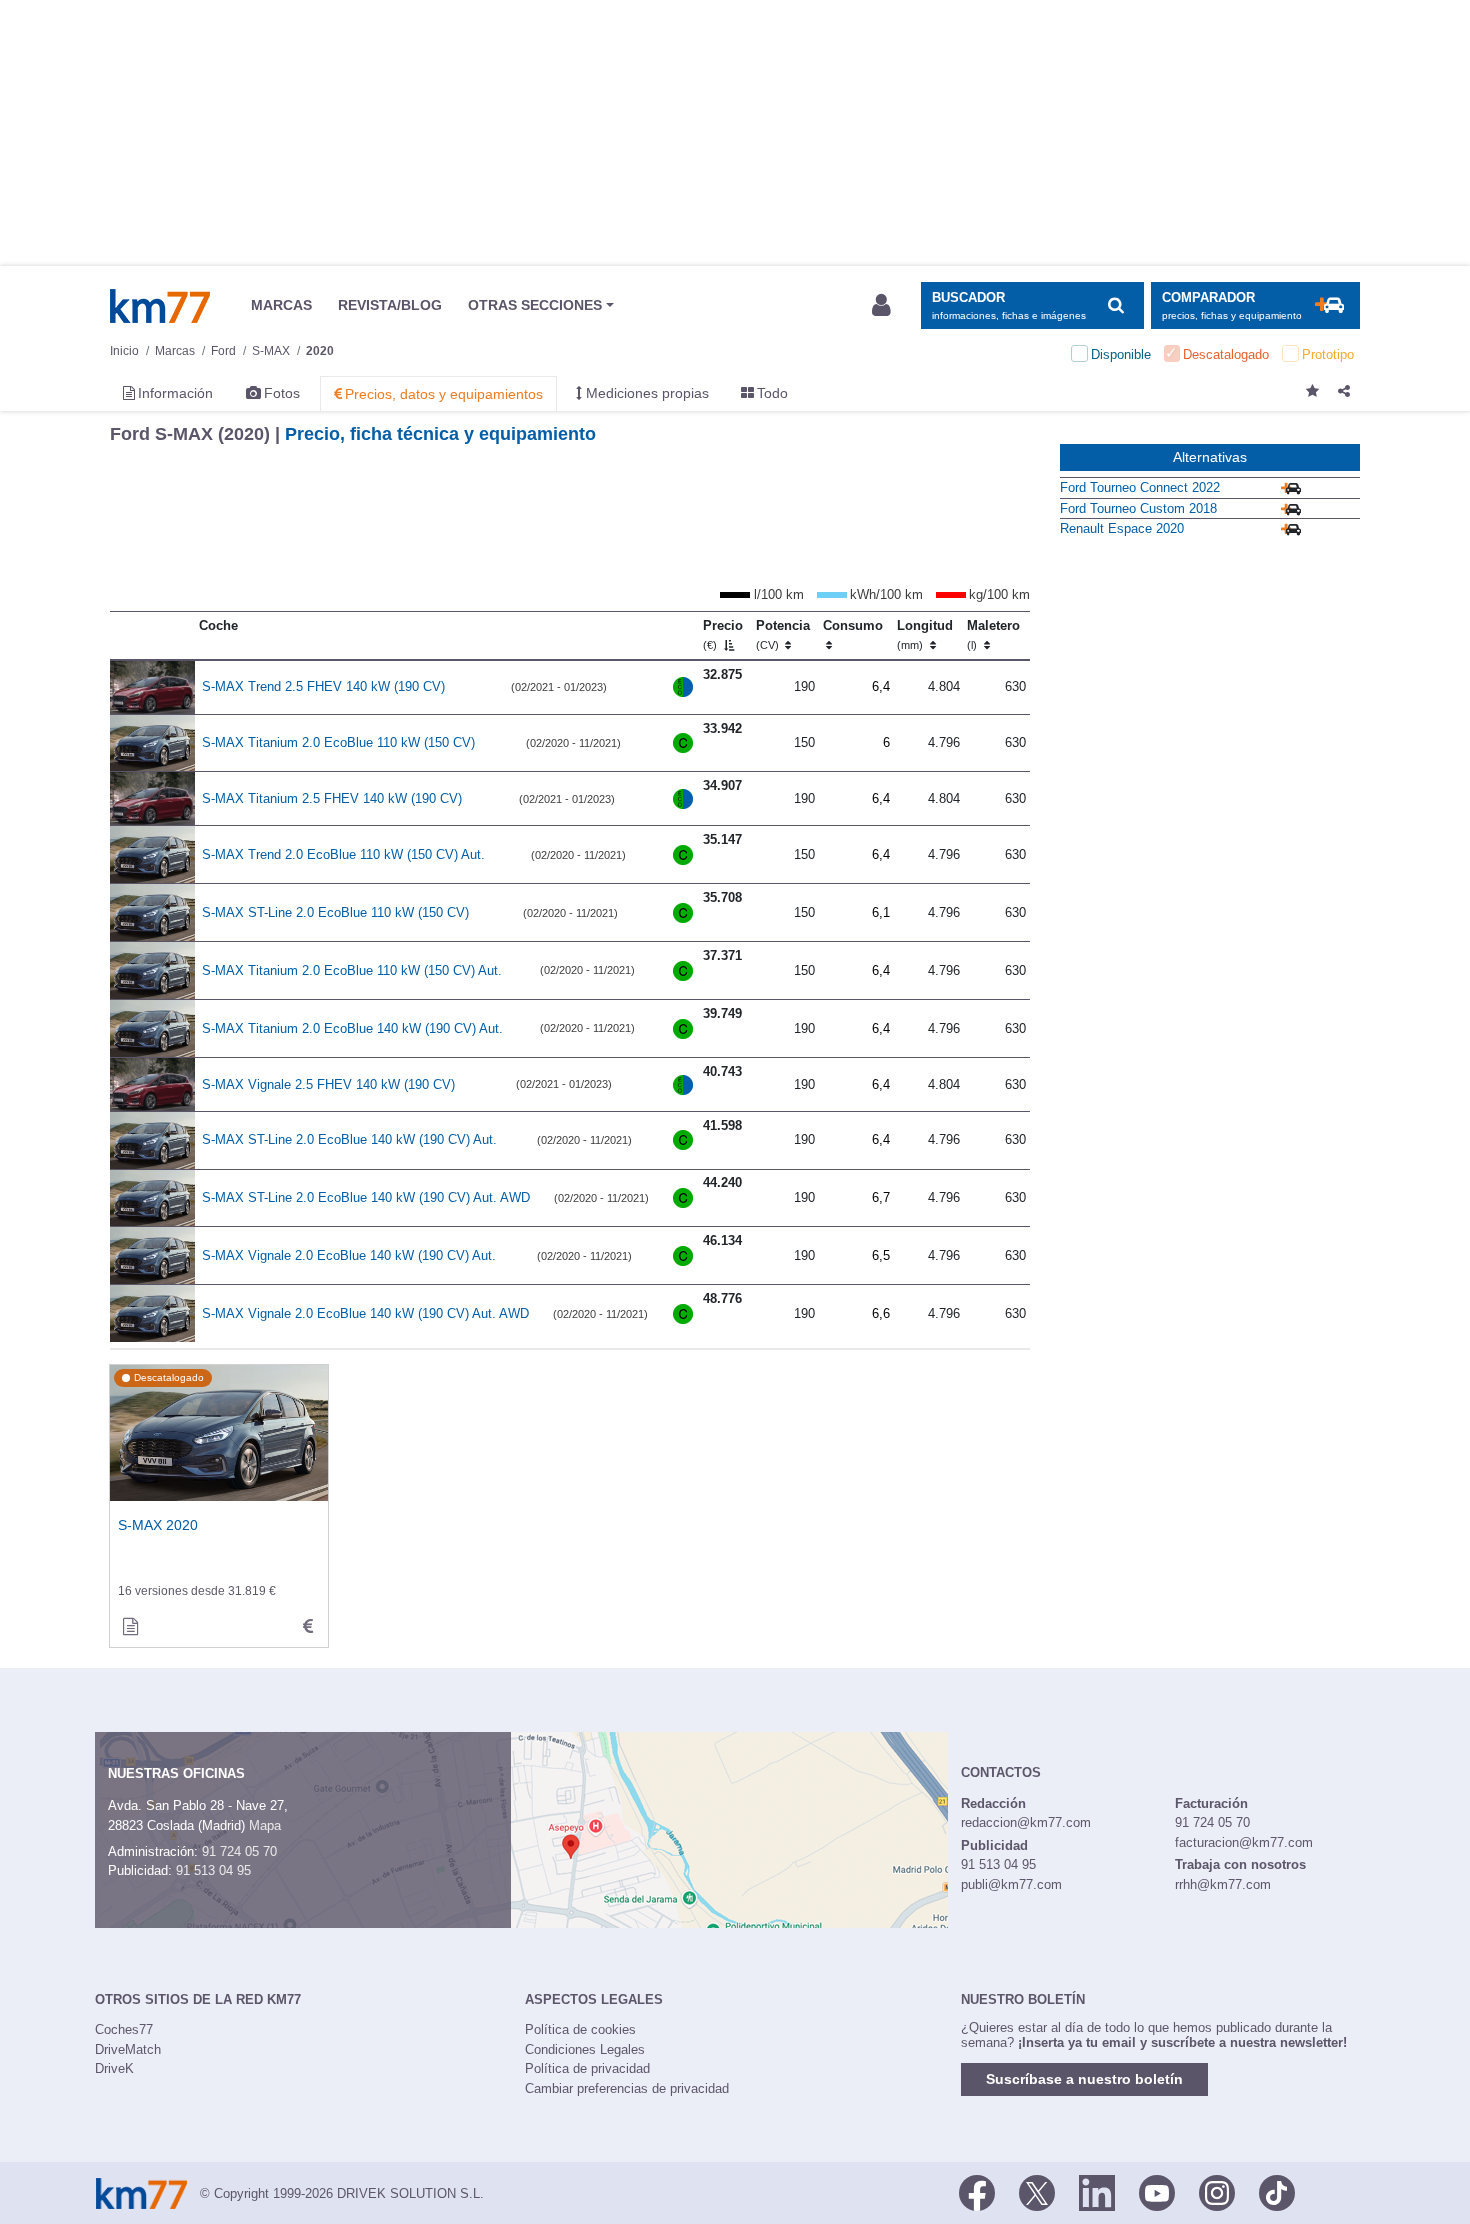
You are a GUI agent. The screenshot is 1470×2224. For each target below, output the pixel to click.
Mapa (265, 1825)
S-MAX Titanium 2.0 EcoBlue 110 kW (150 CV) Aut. (352, 970)
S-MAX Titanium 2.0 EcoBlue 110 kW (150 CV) (338, 742)
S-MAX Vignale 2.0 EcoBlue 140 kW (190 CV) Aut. (349, 1255)
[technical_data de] (308, 1627)
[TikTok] (1277, 2192)
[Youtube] (1157, 2192)
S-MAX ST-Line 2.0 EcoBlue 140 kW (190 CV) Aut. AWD (366, 1197)
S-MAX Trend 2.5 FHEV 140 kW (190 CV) (323, 686)
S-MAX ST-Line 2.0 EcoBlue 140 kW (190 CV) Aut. (349, 1139)
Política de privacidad (587, 2068)
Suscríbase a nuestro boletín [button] (1084, 2079)
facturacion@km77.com (1244, 1842)
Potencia (783, 635)
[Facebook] (977, 2192)
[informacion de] (130, 1627)
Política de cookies (580, 2029)
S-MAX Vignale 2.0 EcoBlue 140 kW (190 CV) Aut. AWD (365, 1313)
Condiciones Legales (585, 2049)
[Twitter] (1037, 2192)
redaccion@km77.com (1026, 1822)
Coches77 (124, 2029)
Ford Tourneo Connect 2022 (1140, 487)
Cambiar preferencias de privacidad (627, 2088)
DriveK (114, 2068)
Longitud (925, 635)
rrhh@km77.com (1223, 1884)
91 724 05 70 (239, 1851)
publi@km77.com (1011, 1884)
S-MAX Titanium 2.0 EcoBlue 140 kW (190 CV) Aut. (352, 1028)
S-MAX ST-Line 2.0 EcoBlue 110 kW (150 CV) (335, 912)
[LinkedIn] (1097, 2192)
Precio (723, 635)
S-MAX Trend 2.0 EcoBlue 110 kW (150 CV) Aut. (343, 854)
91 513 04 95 (213, 1870)
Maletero (993, 635)
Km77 (160, 306)
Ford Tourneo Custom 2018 (1138, 508)
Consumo (853, 625)
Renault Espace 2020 (1122, 528)
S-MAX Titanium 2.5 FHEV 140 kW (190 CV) (332, 798)
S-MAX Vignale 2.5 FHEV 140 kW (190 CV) (328, 1084)
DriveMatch (128, 2049)
